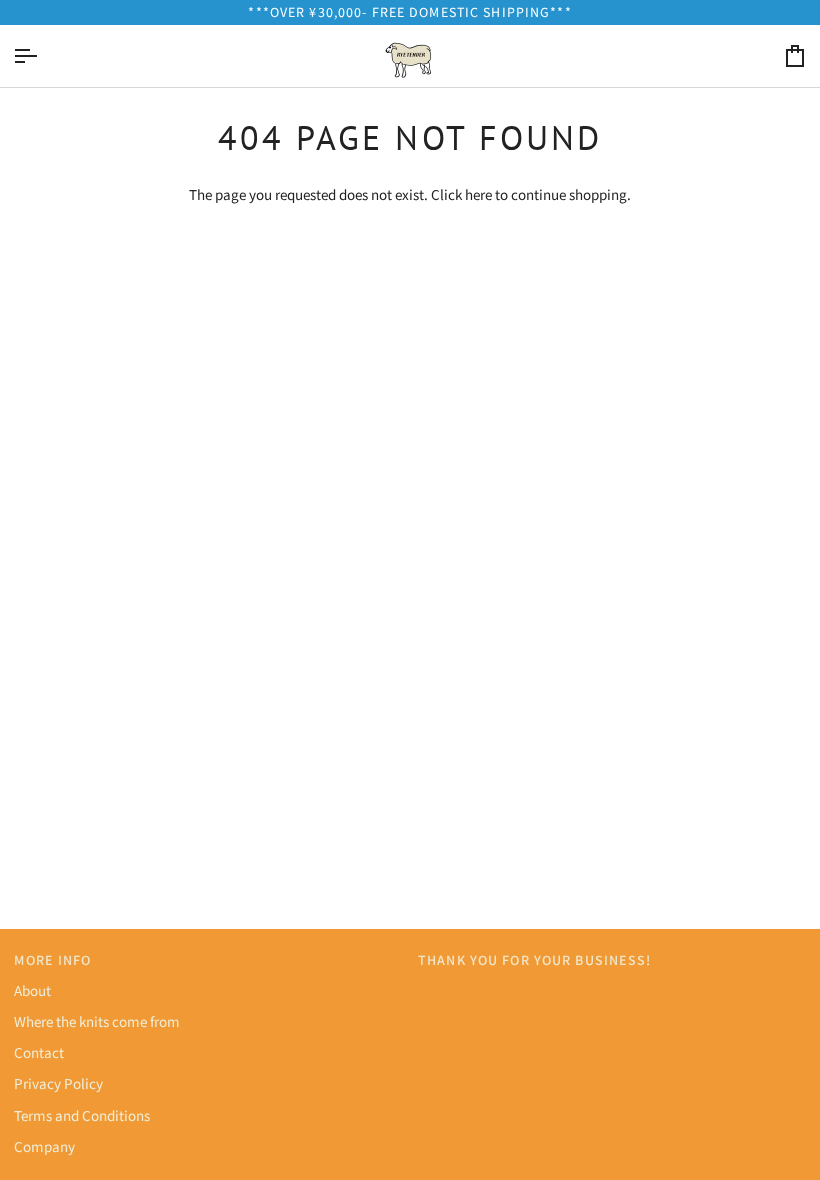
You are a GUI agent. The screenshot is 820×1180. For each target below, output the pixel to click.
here (478, 194)
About (32, 990)
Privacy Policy (58, 1083)
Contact (39, 1052)
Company (44, 1146)
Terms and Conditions (82, 1115)
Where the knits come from (97, 1021)
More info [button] (52, 960)
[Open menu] (43, 56)
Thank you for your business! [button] (535, 960)
